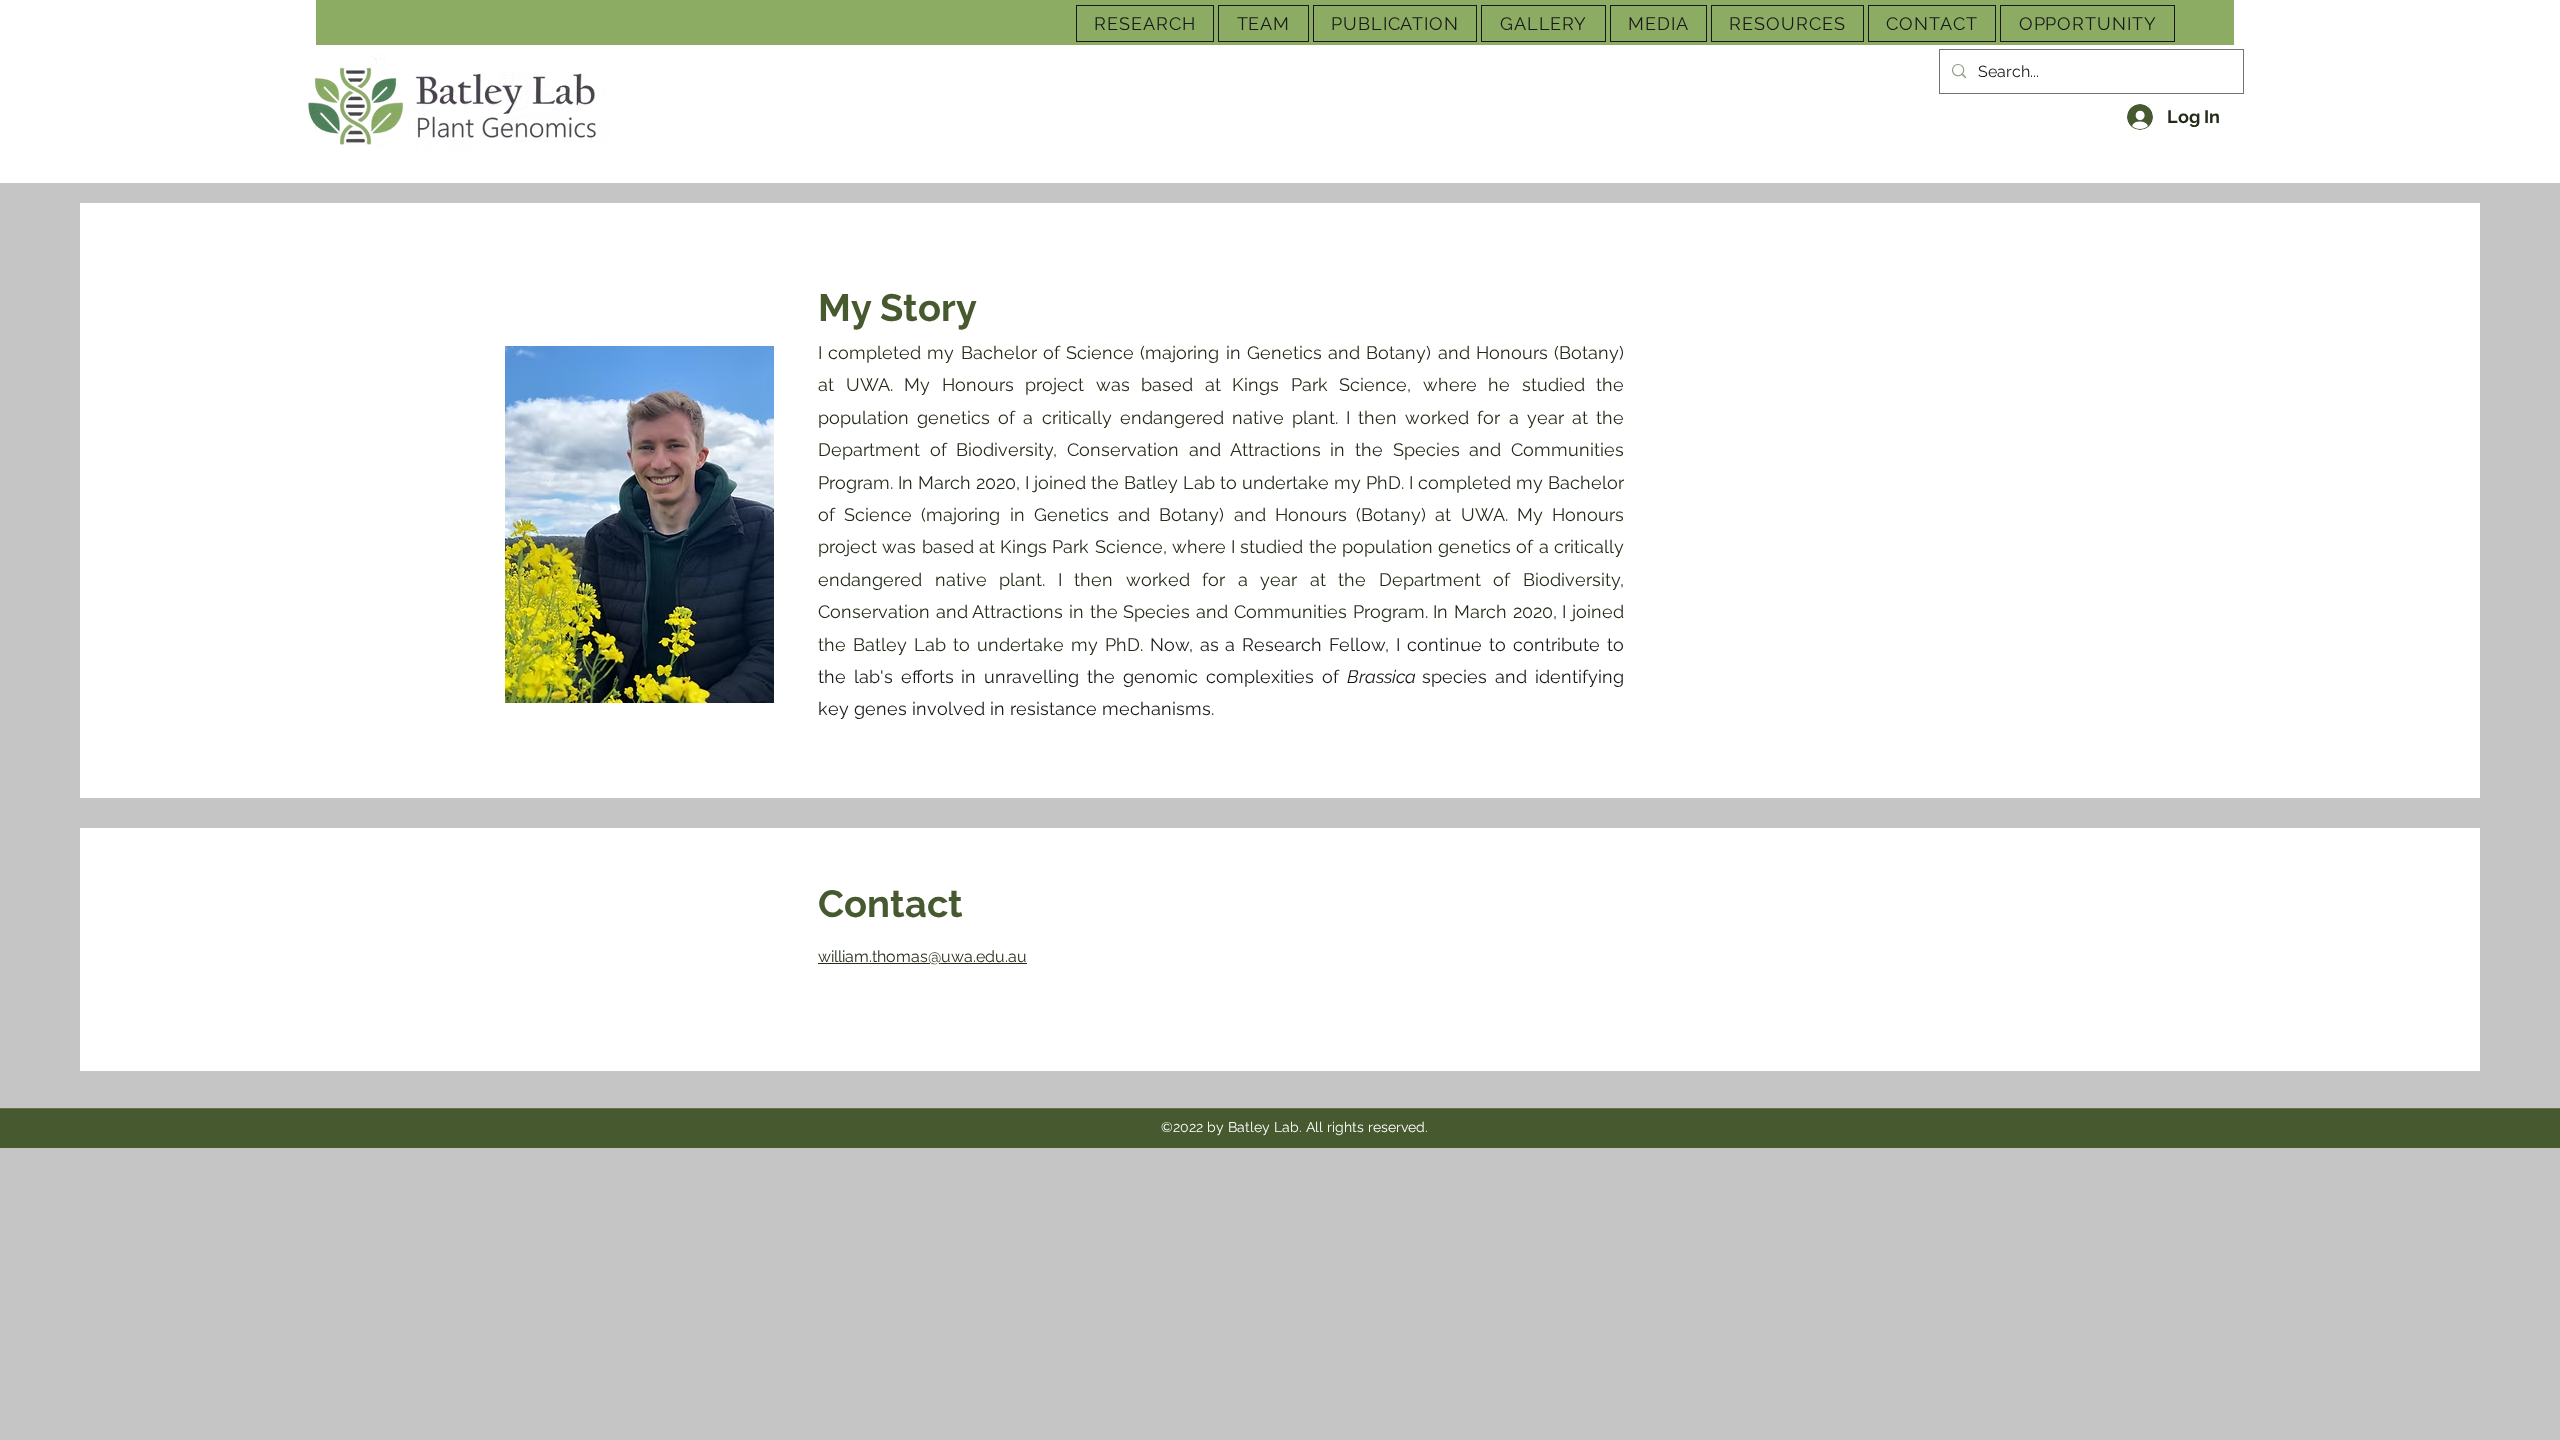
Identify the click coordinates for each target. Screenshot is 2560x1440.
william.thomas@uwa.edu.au (922, 956)
